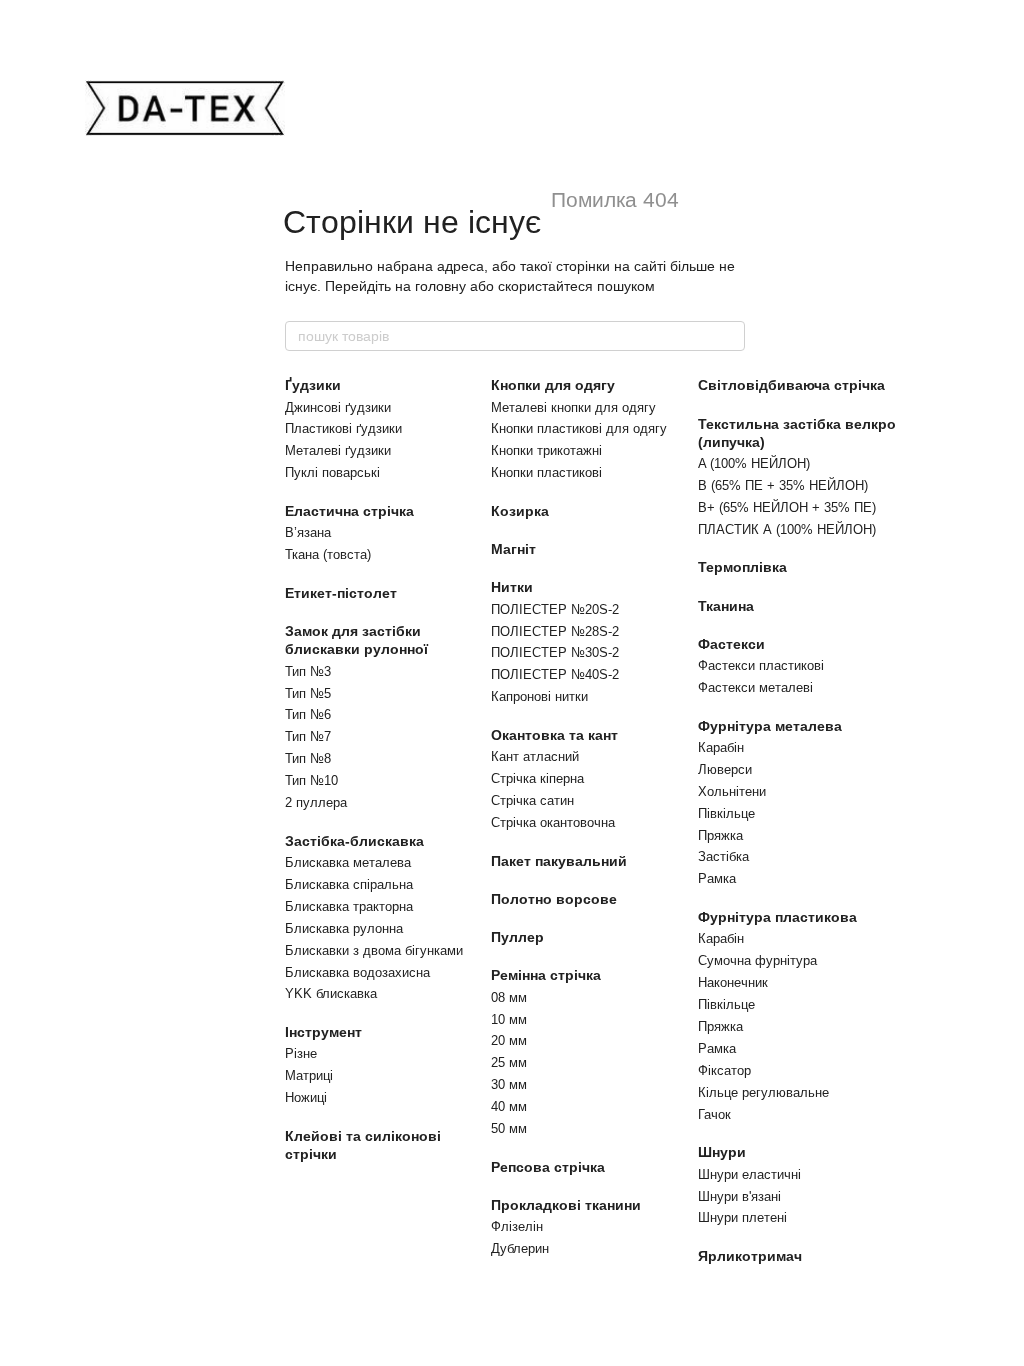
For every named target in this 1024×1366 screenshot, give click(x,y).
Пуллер (517, 937)
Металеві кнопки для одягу (573, 407)
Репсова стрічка (548, 1167)
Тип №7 (308, 736)
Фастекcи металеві (755, 687)
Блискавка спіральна (349, 884)
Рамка (717, 878)
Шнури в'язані (739, 1196)
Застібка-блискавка (354, 841)
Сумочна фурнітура (757, 960)
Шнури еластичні (749, 1174)
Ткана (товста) (328, 554)
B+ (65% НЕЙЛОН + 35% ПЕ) (787, 507)
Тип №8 (308, 758)
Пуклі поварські (332, 472)
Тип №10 (311, 780)
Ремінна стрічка (546, 975)
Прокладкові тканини (566, 1205)
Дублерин (520, 1248)
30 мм (509, 1084)
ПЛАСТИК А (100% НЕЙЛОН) (787, 529)
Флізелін (517, 1226)
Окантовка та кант (554, 735)
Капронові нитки (539, 696)
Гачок (714, 1114)
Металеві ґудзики (338, 450)
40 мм (509, 1106)
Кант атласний (535, 756)
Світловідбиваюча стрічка (791, 385)
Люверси (725, 769)
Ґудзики (313, 385)
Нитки (512, 587)
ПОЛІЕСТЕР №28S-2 (555, 631)
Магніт (513, 549)
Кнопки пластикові (546, 472)
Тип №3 (308, 671)
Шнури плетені (742, 1217)
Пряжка (720, 835)
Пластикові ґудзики (343, 428)
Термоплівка (742, 567)
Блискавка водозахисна (357, 972)
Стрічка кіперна (537, 778)
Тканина (726, 606)
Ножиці (306, 1097)
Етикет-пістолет (341, 593)
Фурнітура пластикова (777, 917)
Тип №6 (308, 714)
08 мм (509, 997)
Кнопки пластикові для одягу (579, 428)
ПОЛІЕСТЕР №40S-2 (555, 674)
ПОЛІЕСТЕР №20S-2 (555, 609)
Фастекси (731, 644)
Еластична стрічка (349, 511)
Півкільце (726, 813)
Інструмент (323, 1032)
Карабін (721, 747)
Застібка (723, 856)
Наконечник (733, 982)
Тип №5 (308, 693)
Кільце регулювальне (763, 1092)
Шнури (722, 1152)
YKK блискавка (331, 993)
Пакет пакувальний (559, 861)
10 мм (509, 1019)
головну (440, 286)
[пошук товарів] (729, 336)
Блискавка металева (348, 862)
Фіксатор (724, 1070)
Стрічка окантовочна (553, 822)
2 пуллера (316, 802)
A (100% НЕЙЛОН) (754, 463)
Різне (301, 1053)
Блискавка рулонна (344, 928)
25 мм (509, 1062)
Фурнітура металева (770, 726)
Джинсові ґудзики (338, 407)
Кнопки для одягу (553, 385)
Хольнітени (732, 791)
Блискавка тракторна (349, 906)
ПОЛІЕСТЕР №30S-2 (555, 652)
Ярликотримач (750, 1256)
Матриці (309, 1075)
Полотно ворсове (554, 899)
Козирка (520, 511)
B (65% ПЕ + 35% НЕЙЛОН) (783, 485)
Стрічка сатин (532, 800)
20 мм (509, 1040)
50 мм (509, 1128)
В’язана (308, 532)
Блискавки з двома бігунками (374, 950)
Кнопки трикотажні (546, 450)
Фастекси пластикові (761, 665)
